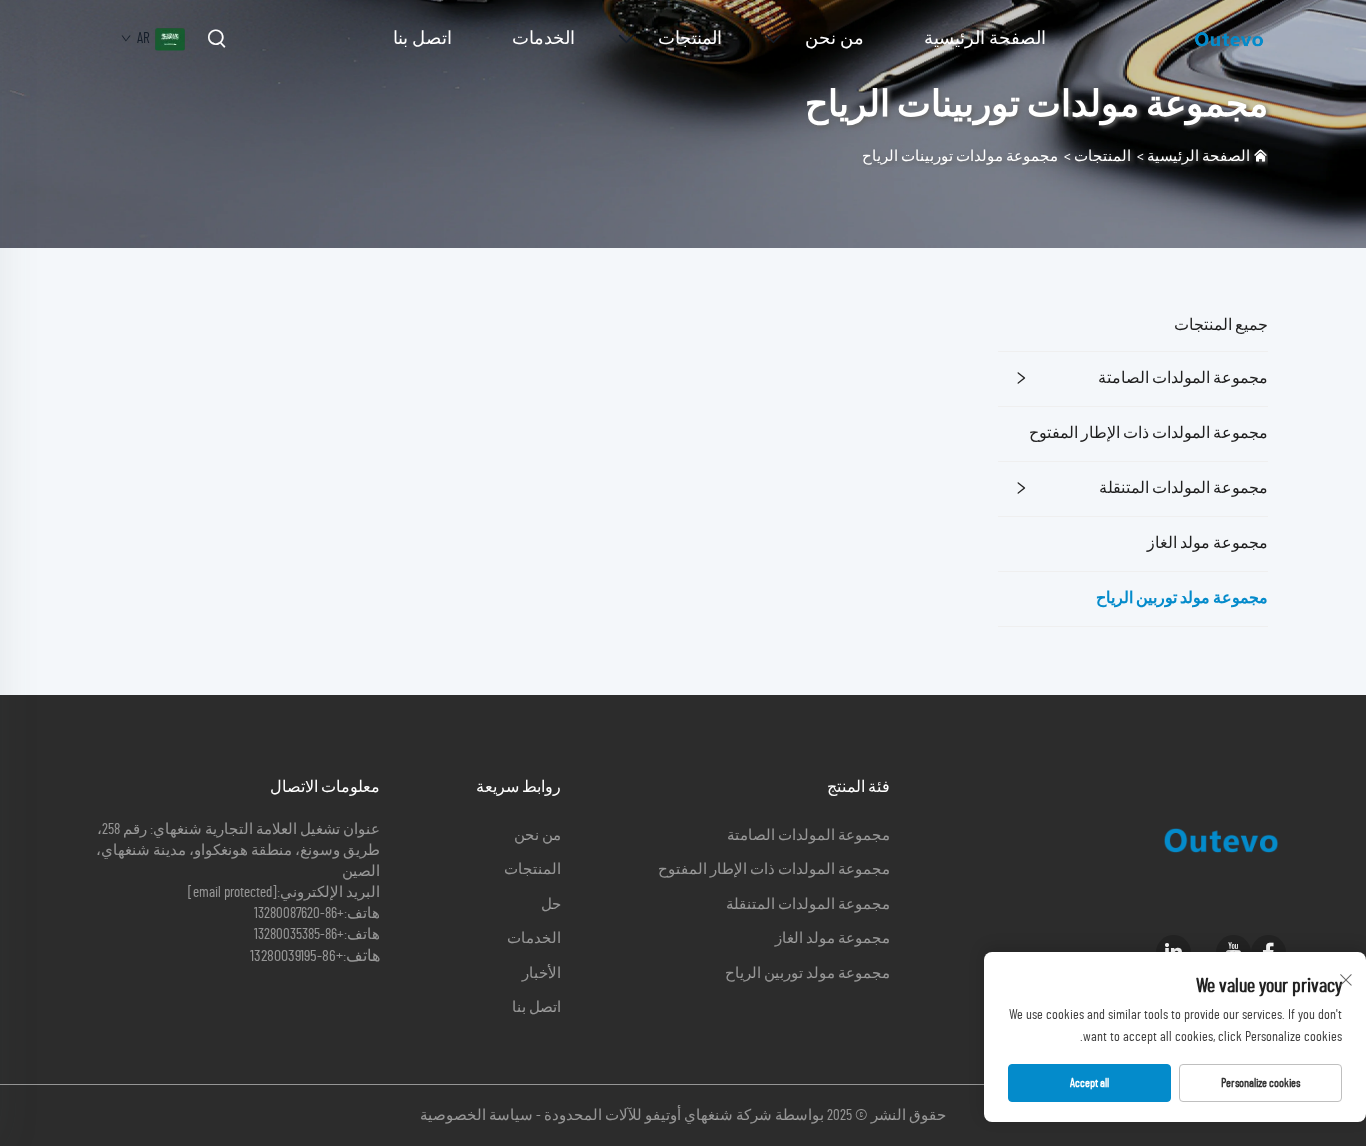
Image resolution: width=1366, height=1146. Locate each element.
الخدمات (543, 39)
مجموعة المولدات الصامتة (1183, 378)
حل (551, 904)
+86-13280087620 (299, 913)
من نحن (834, 39)
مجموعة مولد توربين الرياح (1182, 598)
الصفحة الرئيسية (985, 39)
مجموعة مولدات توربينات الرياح (960, 156)
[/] (1229, 38)
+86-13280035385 (299, 934)
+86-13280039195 (296, 956)
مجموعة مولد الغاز (1207, 543)
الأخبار (541, 973)
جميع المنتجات (1221, 325)
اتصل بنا (422, 39)
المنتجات (690, 39)
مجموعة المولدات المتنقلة (1183, 488)
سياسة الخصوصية (476, 1115)
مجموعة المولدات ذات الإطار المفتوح (1148, 433)
